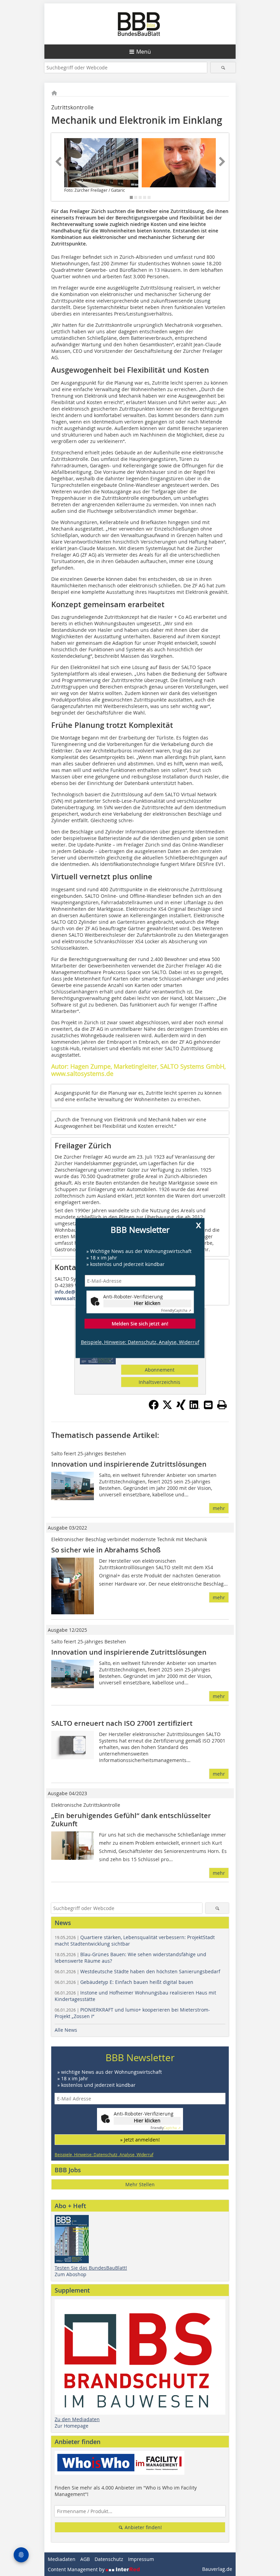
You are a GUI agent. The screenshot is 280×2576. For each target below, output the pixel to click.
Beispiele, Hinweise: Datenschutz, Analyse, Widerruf (140, 1342)
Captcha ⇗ (176, 1311)
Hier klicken (147, 1303)
